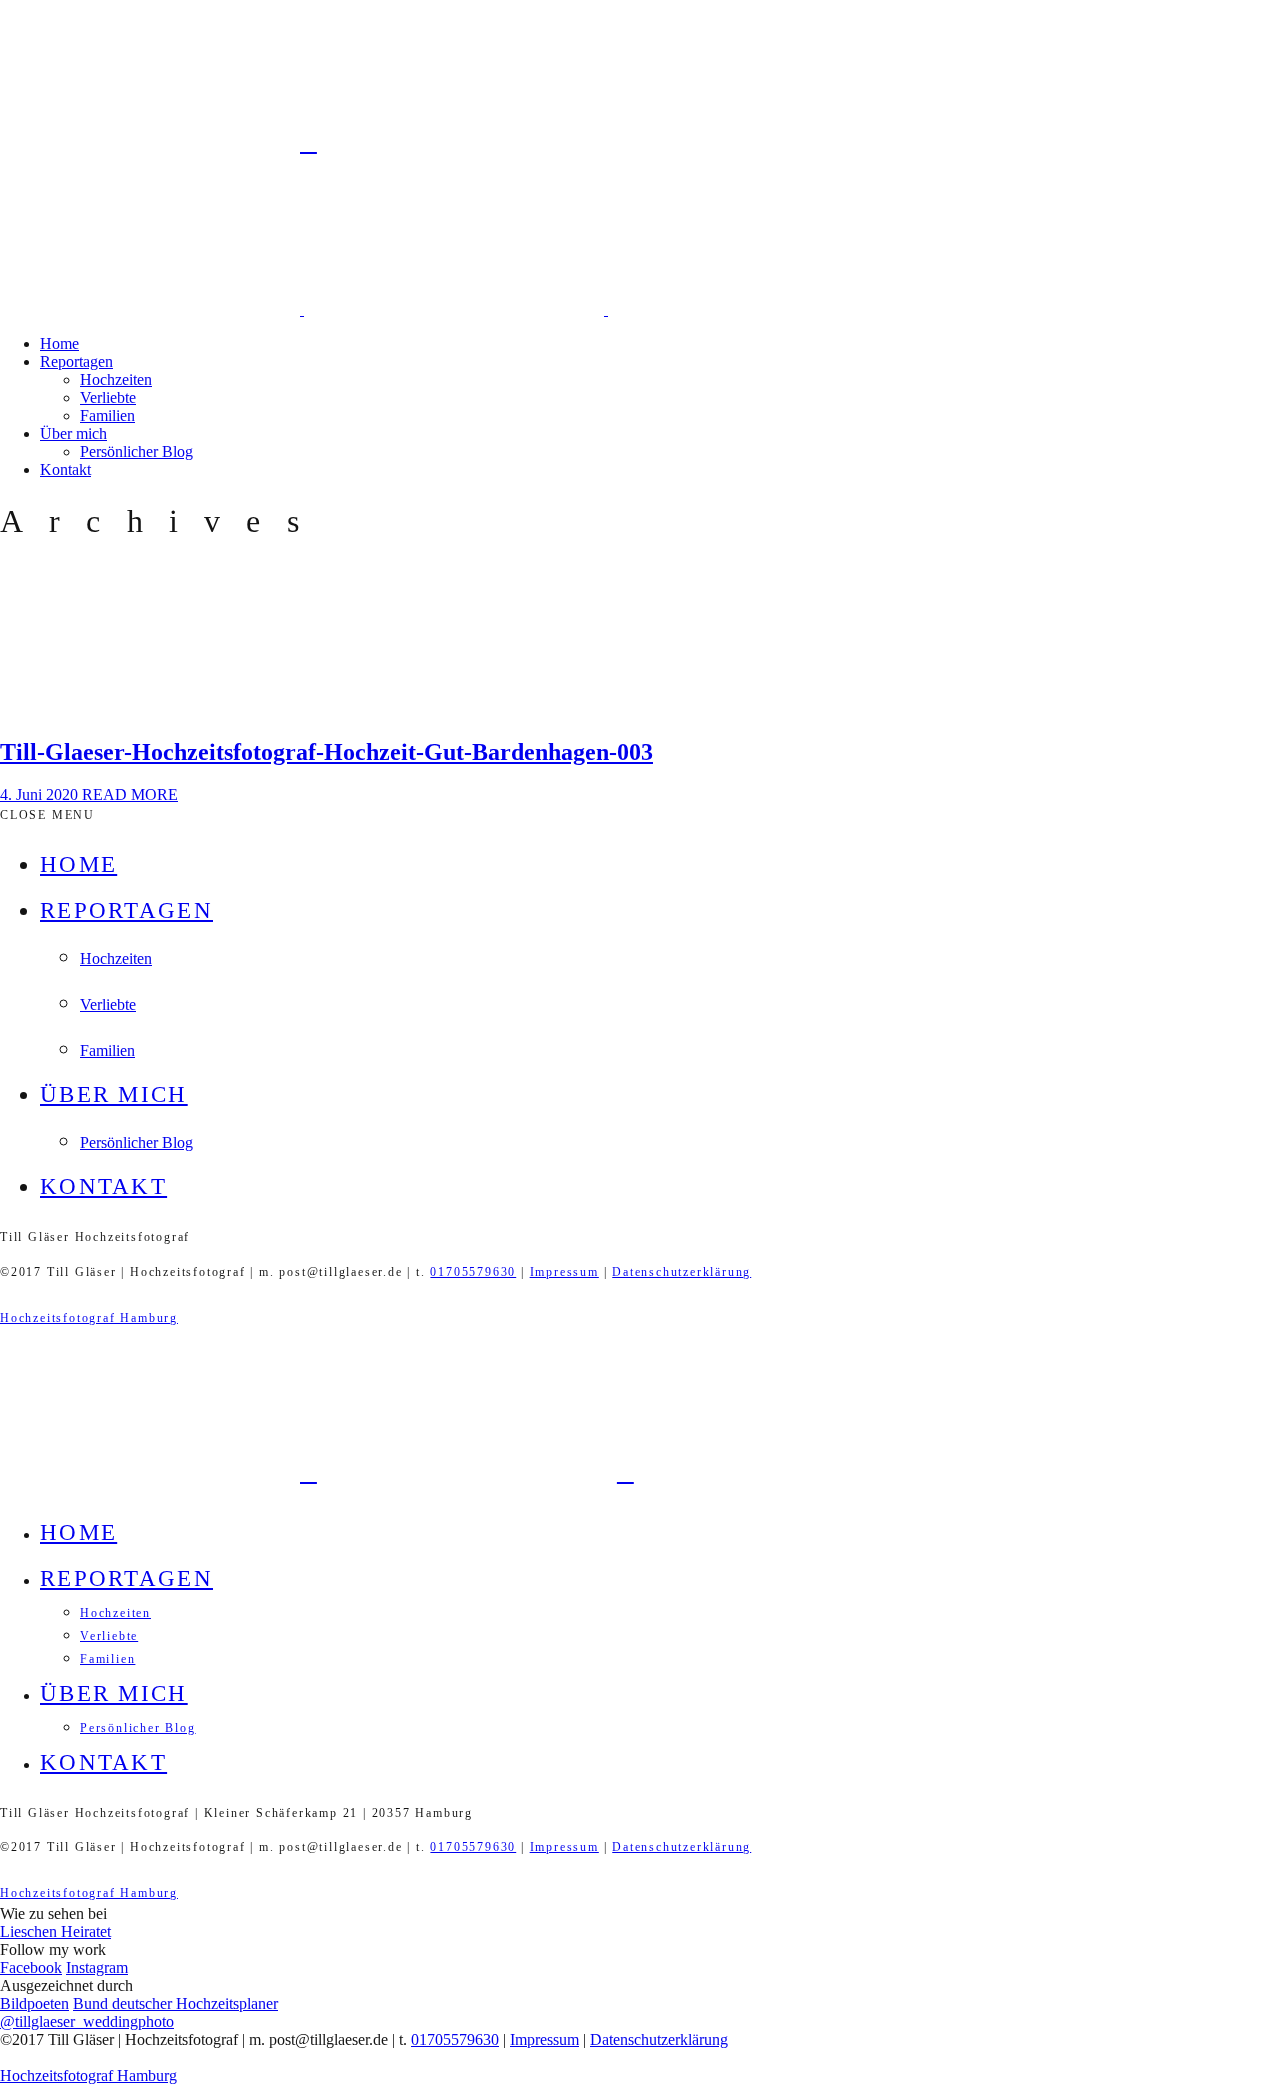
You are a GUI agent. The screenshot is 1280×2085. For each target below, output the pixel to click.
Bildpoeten (34, 2003)
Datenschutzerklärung (681, 1272)
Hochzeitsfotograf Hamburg (89, 1318)
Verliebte (108, 397)
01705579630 (473, 1272)
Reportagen (76, 361)
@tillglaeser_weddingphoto (87, 2021)
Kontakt (65, 469)
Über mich (73, 433)
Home (59, 343)
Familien (107, 415)
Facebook (31, 1967)
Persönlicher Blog (136, 451)
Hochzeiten (116, 379)
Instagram (97, 1967)
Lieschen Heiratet (55, 1931)
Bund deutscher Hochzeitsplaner (175, 2003)
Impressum (564, 1272)
